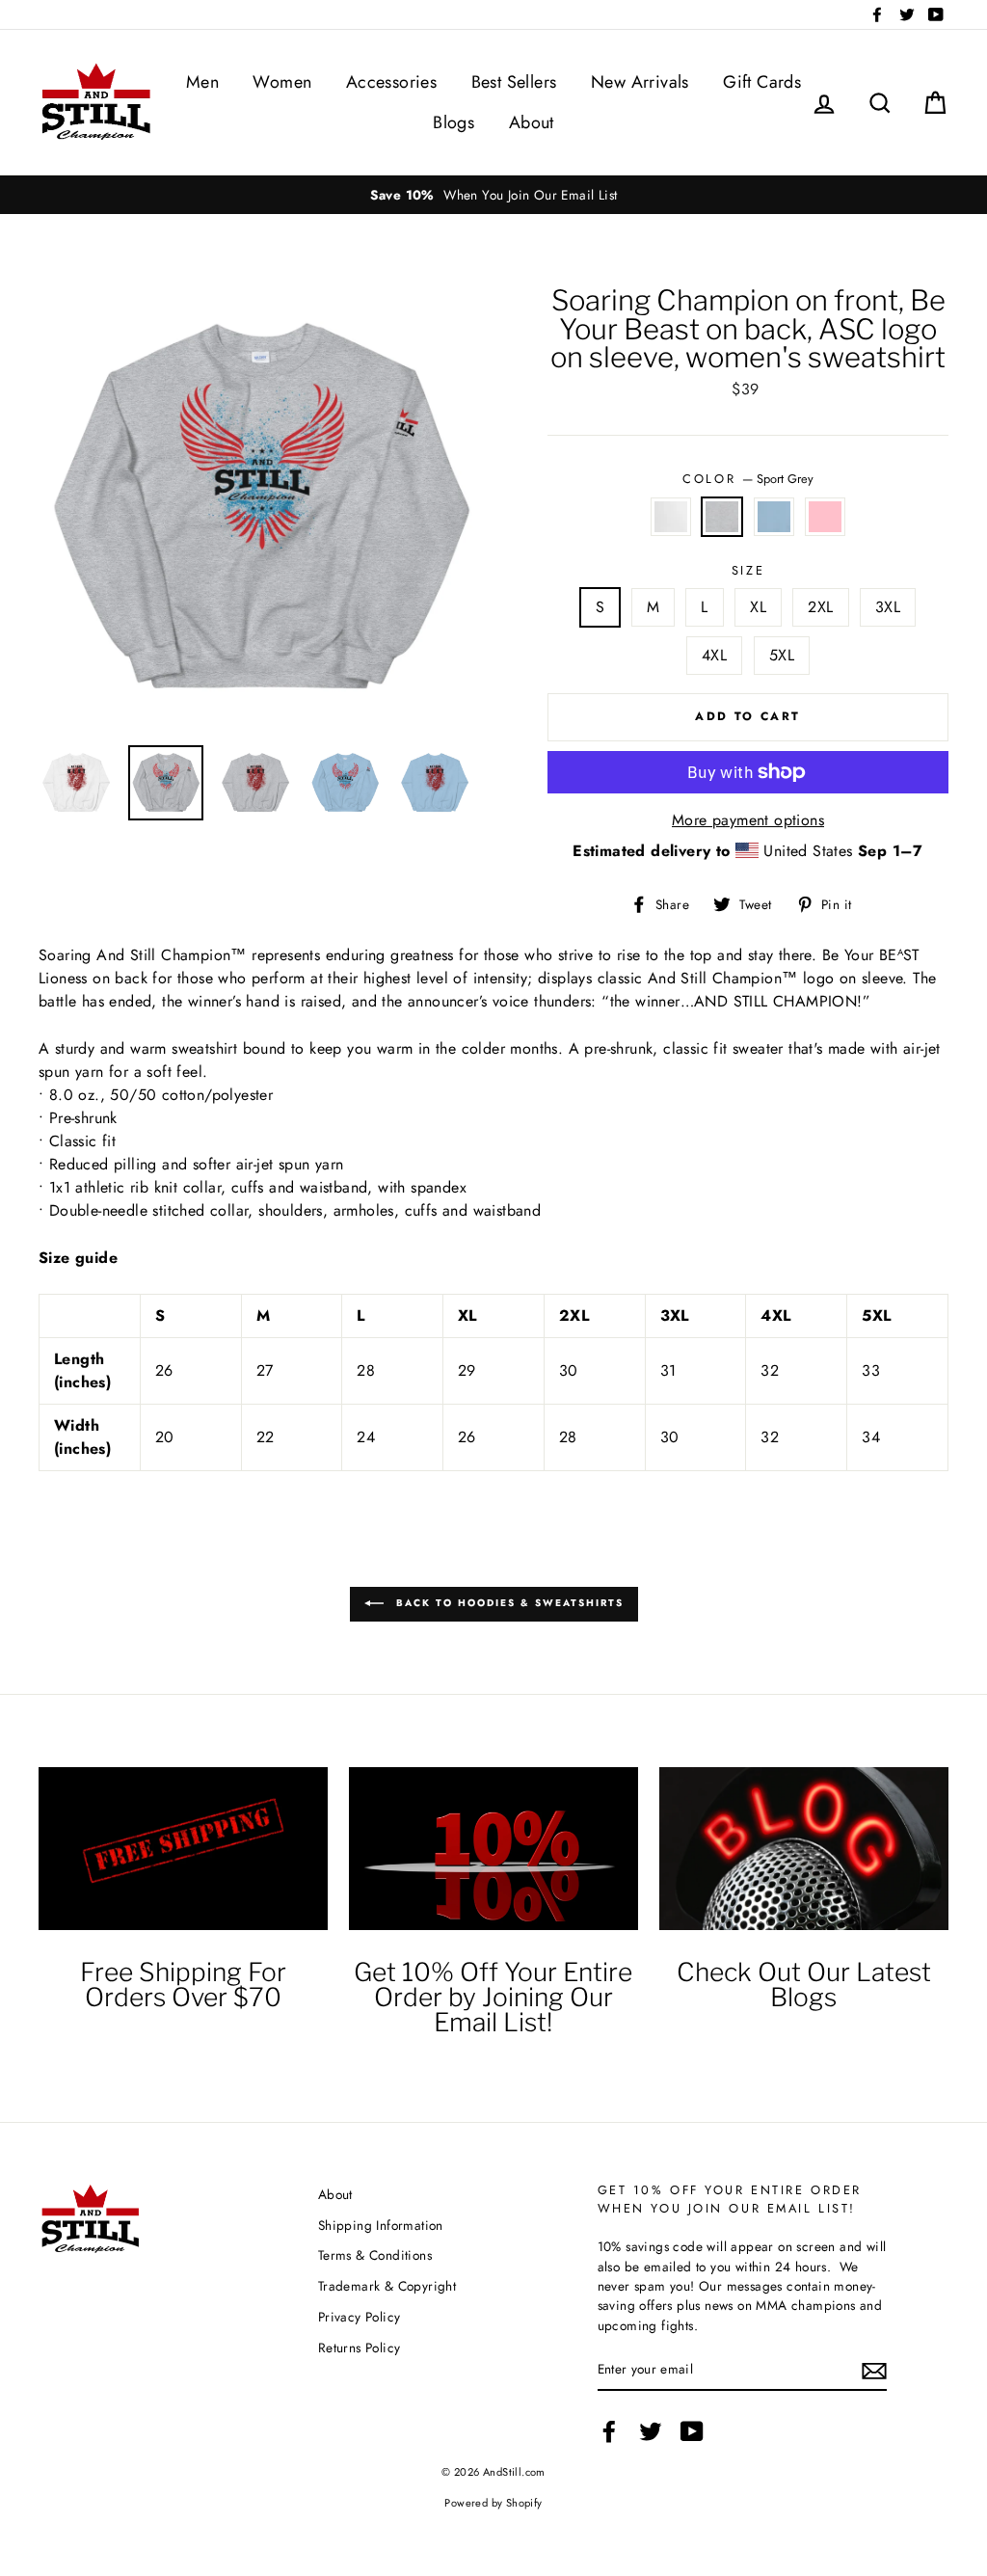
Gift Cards (762, 82)
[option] (493, 195)
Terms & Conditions (375, 2255)
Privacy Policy (360, 2317)
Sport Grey (722, 517)
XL (758, 607)
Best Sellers (514, 82)
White (671, 517)
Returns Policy (360, 2348)
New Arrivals (640, 82)
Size (748, 570)
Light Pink (825, 517)
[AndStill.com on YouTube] (692, 2431)
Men (202, 82)
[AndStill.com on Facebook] (609, 2431)
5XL (782, 655)
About (532, 122)
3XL (888, 607)
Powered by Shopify (493, 2503)
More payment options (748, 820)
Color (747, 479)
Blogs (453, 122)
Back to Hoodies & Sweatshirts (507, 1603)
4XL (714, 655)
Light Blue (774, 517)
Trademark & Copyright (387, 2286)
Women (282, 82)
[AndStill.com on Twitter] (651, 2431)
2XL (820, 607)
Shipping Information (381, 2225)
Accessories (391, 82)
